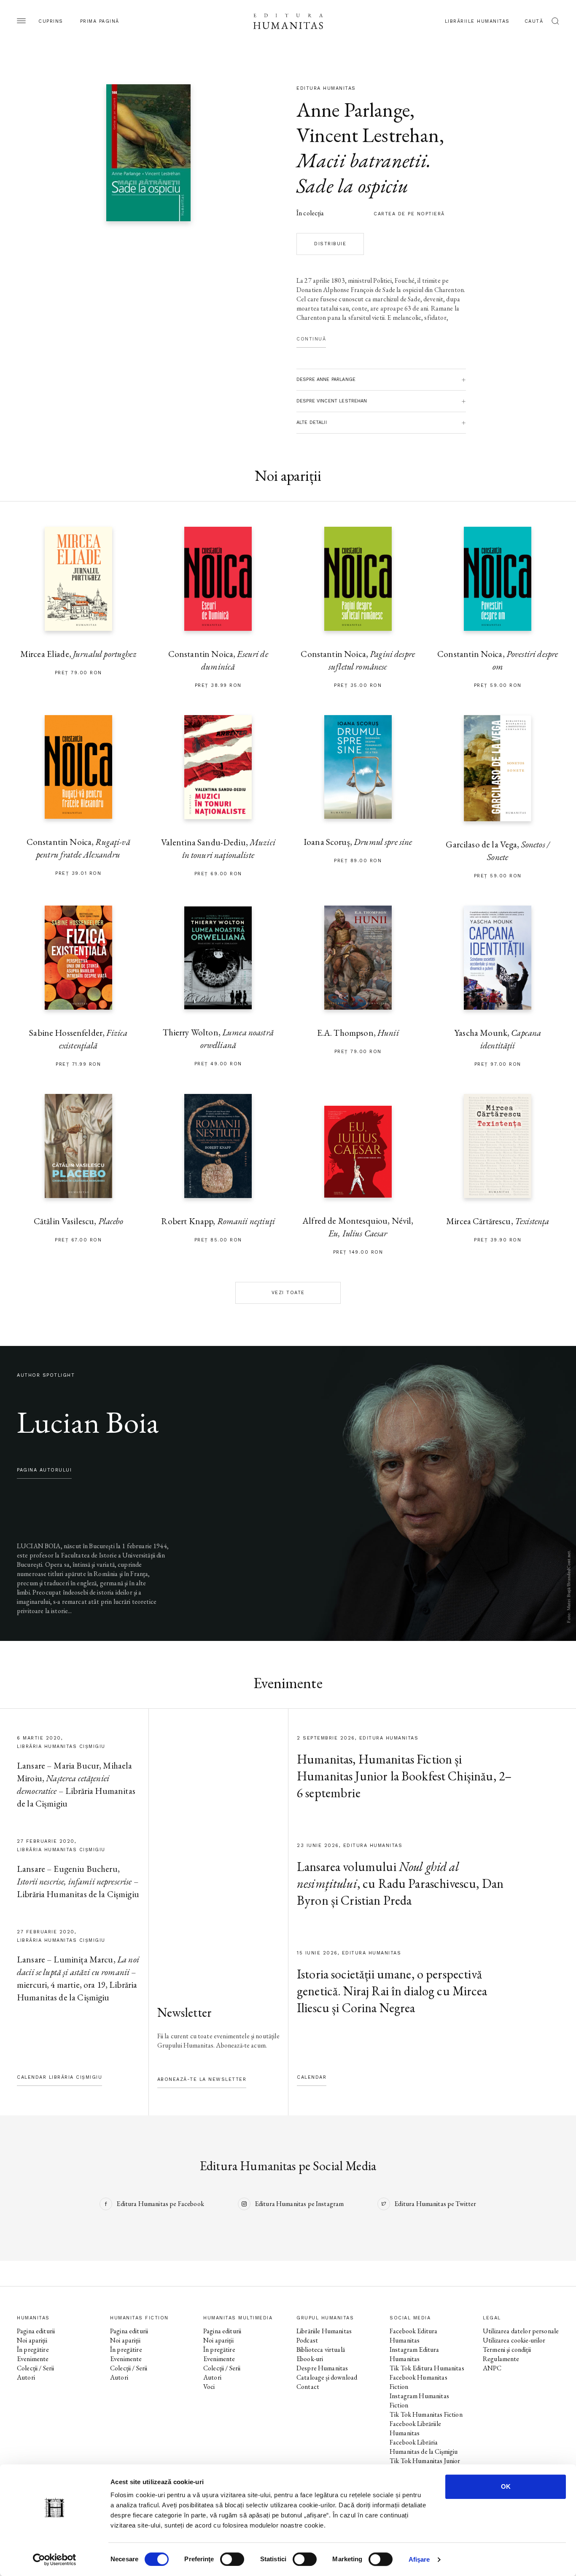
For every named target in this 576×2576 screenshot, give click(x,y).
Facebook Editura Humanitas (413, 2336)
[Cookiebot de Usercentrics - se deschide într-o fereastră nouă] (55, 2560)
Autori (26, 2377)
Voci (209, 2387)
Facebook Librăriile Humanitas (415, 2428)
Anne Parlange (353, 110)
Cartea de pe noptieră (409, 214)
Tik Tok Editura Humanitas (427, 2368)
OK (506, 2486)
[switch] (232, 2559)
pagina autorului (44, 1470)
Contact (308, 2387)
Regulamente (501, 2359)
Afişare (419, 2559)
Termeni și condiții (507, 2349)
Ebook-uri (310, 2359)
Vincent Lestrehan (368, 135)
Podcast (307, 2340)
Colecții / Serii (35, 2368)
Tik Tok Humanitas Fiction (426, 2414)
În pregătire (33, 2349)
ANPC (492, 2368)
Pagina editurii (36, 2331)
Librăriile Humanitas (477, 21)
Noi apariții (32, 2340)
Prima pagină (100, 21)
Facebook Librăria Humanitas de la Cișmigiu (424, 2447)
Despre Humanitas (322, 2368)
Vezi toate (288, 1293)
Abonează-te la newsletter (202, 2079)
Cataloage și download (327, 2377)
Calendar (312, 2077)
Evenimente (33, 2359)
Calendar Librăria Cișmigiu (59, 2077)
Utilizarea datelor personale (521, 2331)
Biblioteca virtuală (321, 2349)
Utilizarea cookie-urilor (514, 2340)
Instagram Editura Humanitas (415, 2354)
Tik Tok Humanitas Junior (425, 2461)
